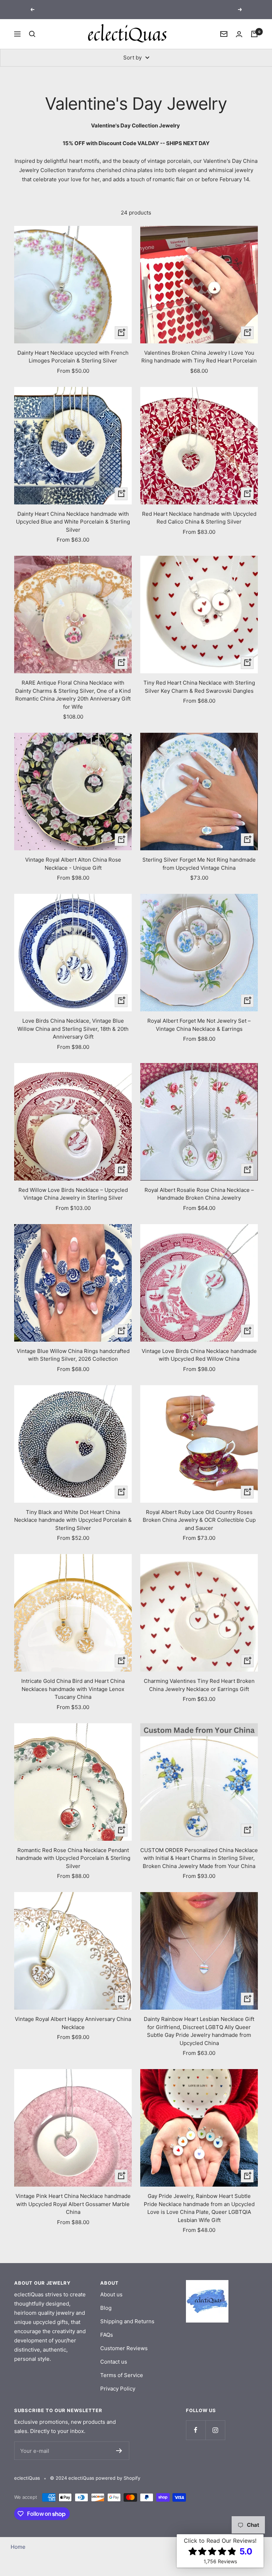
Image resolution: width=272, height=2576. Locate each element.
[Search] (32, 34)
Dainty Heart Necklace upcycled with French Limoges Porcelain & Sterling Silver (73, 357)
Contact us (114, 2362)
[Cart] (254, 34)
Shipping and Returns (127, 2321)
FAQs (107, 2335)
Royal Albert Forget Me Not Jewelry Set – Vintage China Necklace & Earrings (199, 1025)
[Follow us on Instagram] (215, 2430)
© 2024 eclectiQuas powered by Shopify (95, 2478)
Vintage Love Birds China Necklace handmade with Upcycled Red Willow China (199, 1355)
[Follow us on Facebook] (196, 2430)
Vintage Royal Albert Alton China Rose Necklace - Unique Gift (73, 864)
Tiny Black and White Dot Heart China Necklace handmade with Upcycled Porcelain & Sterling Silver (73, 1520)
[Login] (239, 34)
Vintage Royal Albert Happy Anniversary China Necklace (73, 2023)
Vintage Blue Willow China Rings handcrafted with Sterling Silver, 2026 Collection (73, 1355)
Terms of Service (122, 2375)
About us (111, 2294)
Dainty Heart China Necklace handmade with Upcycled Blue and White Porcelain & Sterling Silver (73, 522)
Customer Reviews (124, 2348)
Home (18, 2547)
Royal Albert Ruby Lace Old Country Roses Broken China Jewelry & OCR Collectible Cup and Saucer (199, 1520)
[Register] (119, 2451)
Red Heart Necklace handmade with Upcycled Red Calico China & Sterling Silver (199, 518)
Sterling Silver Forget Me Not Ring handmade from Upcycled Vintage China (199, 864)
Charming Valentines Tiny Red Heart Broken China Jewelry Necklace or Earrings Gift (199, 1685)
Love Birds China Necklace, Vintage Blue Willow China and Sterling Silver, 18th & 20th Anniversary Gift (73, 1029)
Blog (106, 2308)
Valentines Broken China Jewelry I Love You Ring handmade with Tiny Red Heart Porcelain (199, 357)
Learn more (165, 9)
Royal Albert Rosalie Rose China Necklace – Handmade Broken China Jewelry (199, 1194)
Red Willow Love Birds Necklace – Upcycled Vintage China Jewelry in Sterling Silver (73, 1194)
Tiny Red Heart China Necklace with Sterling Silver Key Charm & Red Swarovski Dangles (199, 687)
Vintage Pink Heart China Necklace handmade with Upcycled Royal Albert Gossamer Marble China (73, 2204)
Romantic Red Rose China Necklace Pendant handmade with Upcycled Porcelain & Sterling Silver (73, 1858)
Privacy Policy (118, 2389)
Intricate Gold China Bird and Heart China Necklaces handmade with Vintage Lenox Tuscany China (73, 1689)
